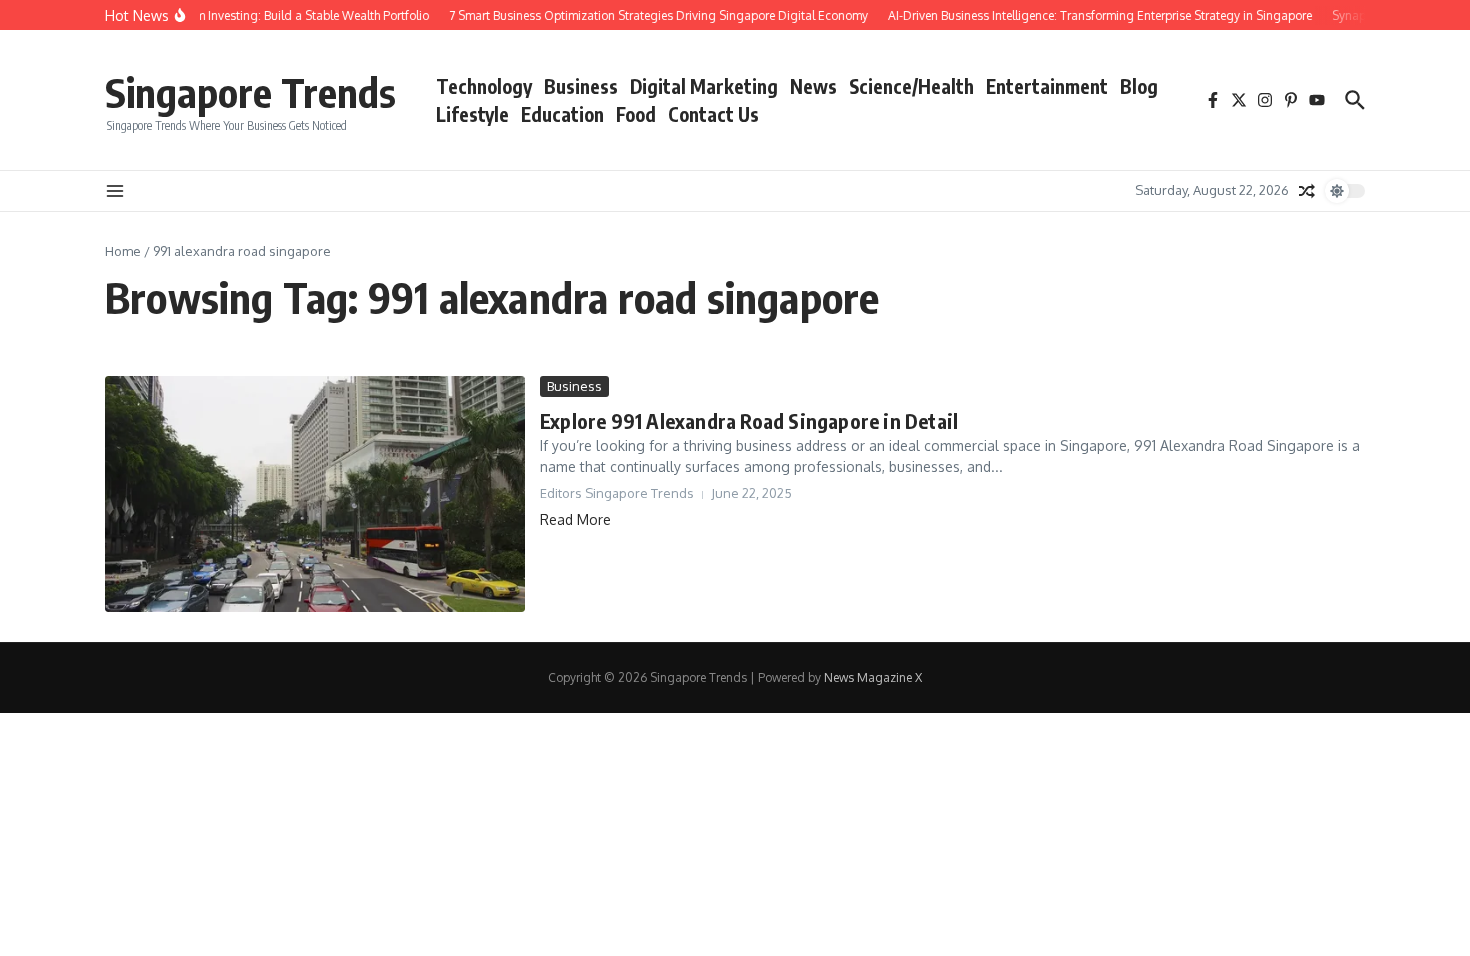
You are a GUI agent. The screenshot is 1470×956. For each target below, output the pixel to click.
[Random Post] (1307, 191)
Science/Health (911, 86)
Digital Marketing (704, 86)
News (813, 86)
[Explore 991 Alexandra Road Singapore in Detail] (315, 494)
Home (123, 251)
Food (636, 114)
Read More (575, 519)
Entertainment (1047, 86)
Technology (484, 86)
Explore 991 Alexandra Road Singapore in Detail (749, 420)
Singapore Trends (250, 92)
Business (581, 86)
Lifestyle (472, 114)
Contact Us (713, 114)
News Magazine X (873, 677)
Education (562, 114)
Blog (1139, 86)
